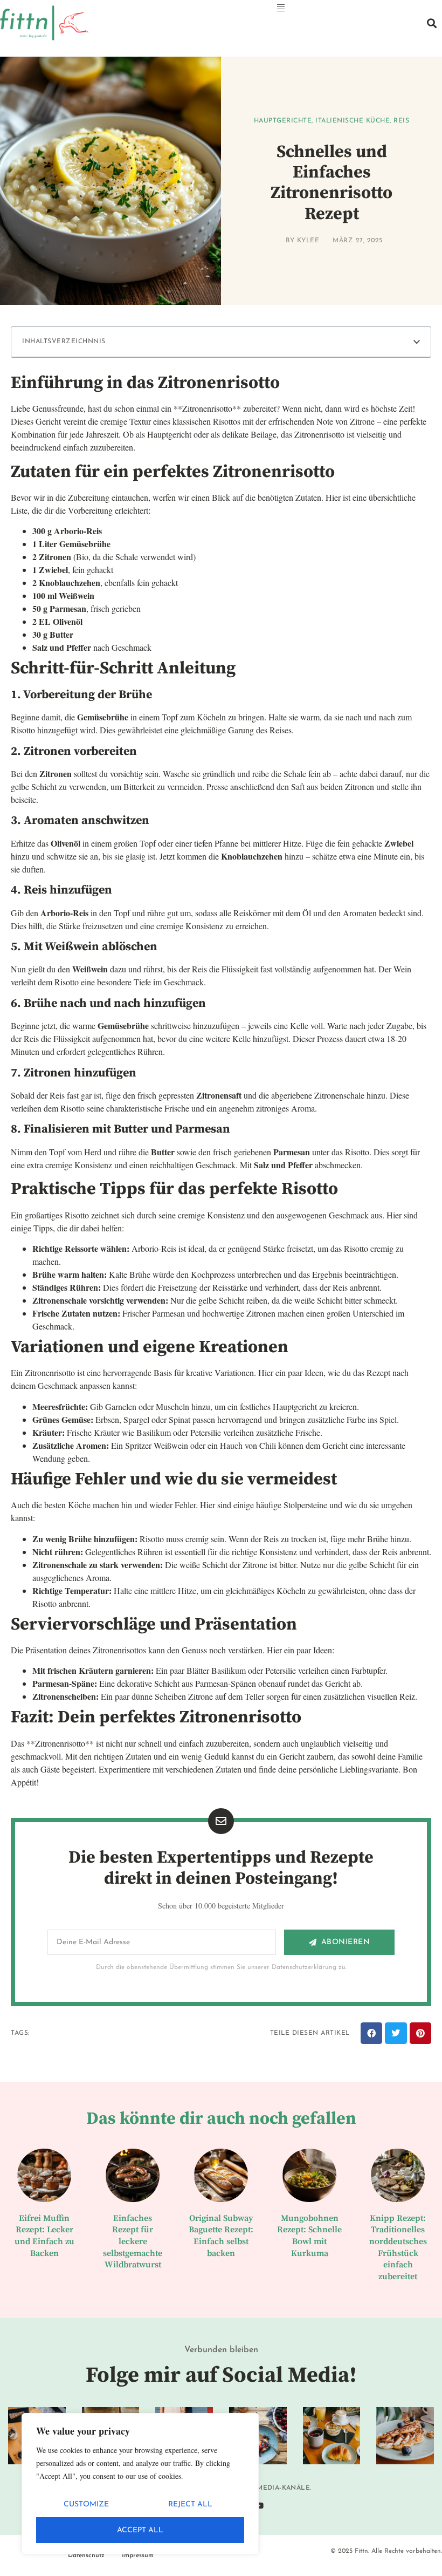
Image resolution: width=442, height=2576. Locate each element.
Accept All (140, 2530)
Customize (86, 2505)
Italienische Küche (353, 121)
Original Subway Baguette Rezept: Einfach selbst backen (221, 2236)
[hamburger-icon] (281, 9)
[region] (140, 2484)
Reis (401, 121)
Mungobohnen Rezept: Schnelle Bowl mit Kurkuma (309, 2236)
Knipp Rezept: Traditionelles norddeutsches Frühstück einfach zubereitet (398, 2247)
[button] (431, 23)
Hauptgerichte (283, 121)
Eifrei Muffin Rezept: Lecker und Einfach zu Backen (44, 2236)
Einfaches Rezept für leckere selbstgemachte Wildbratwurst (133, 2241)
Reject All (190, 2505)
